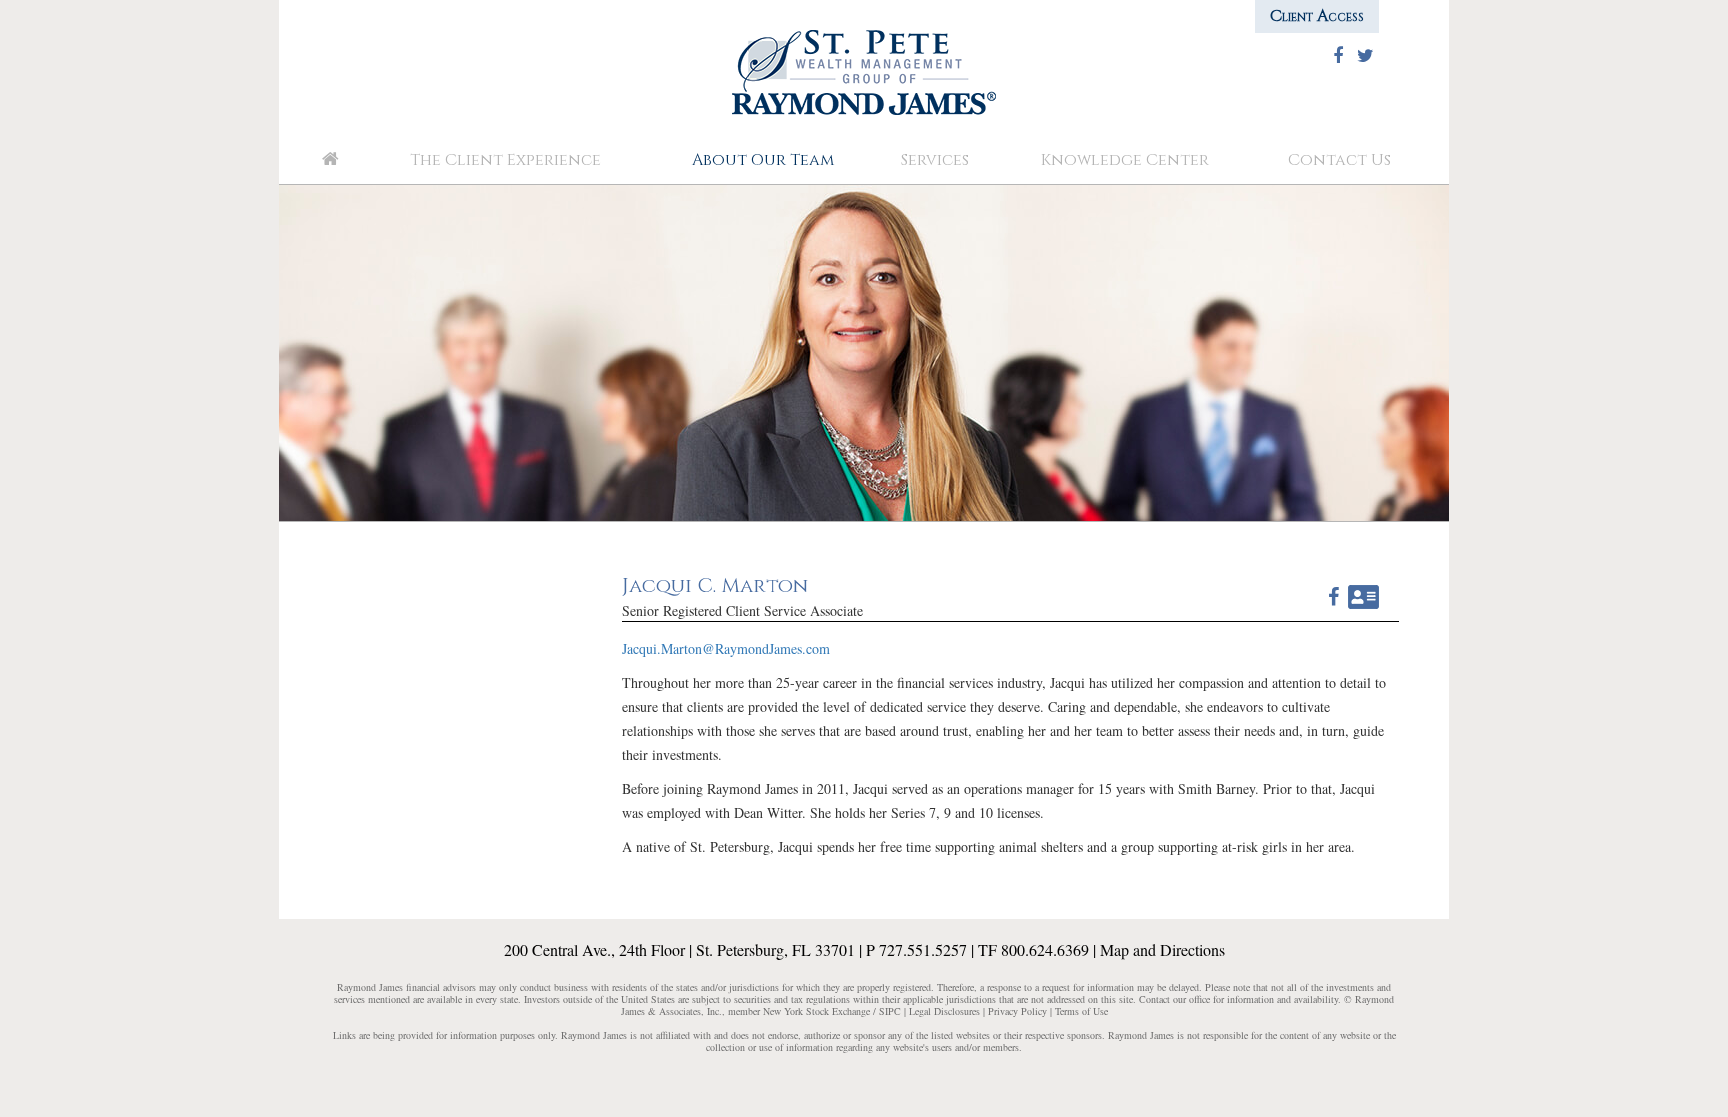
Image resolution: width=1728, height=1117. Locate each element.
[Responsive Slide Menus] (864, 70)
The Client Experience (505, 160)
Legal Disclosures (944, 1011)
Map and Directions (1162, 949)
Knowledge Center (1125, 160)
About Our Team (763, 160)
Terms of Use (1081, 1011)
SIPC (890, 1011)
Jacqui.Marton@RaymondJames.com (726, 648)
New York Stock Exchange (815, 1011)
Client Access (1317, 16)
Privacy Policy (1017, 1011)
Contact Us (1339, 160)
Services (935, 160)
